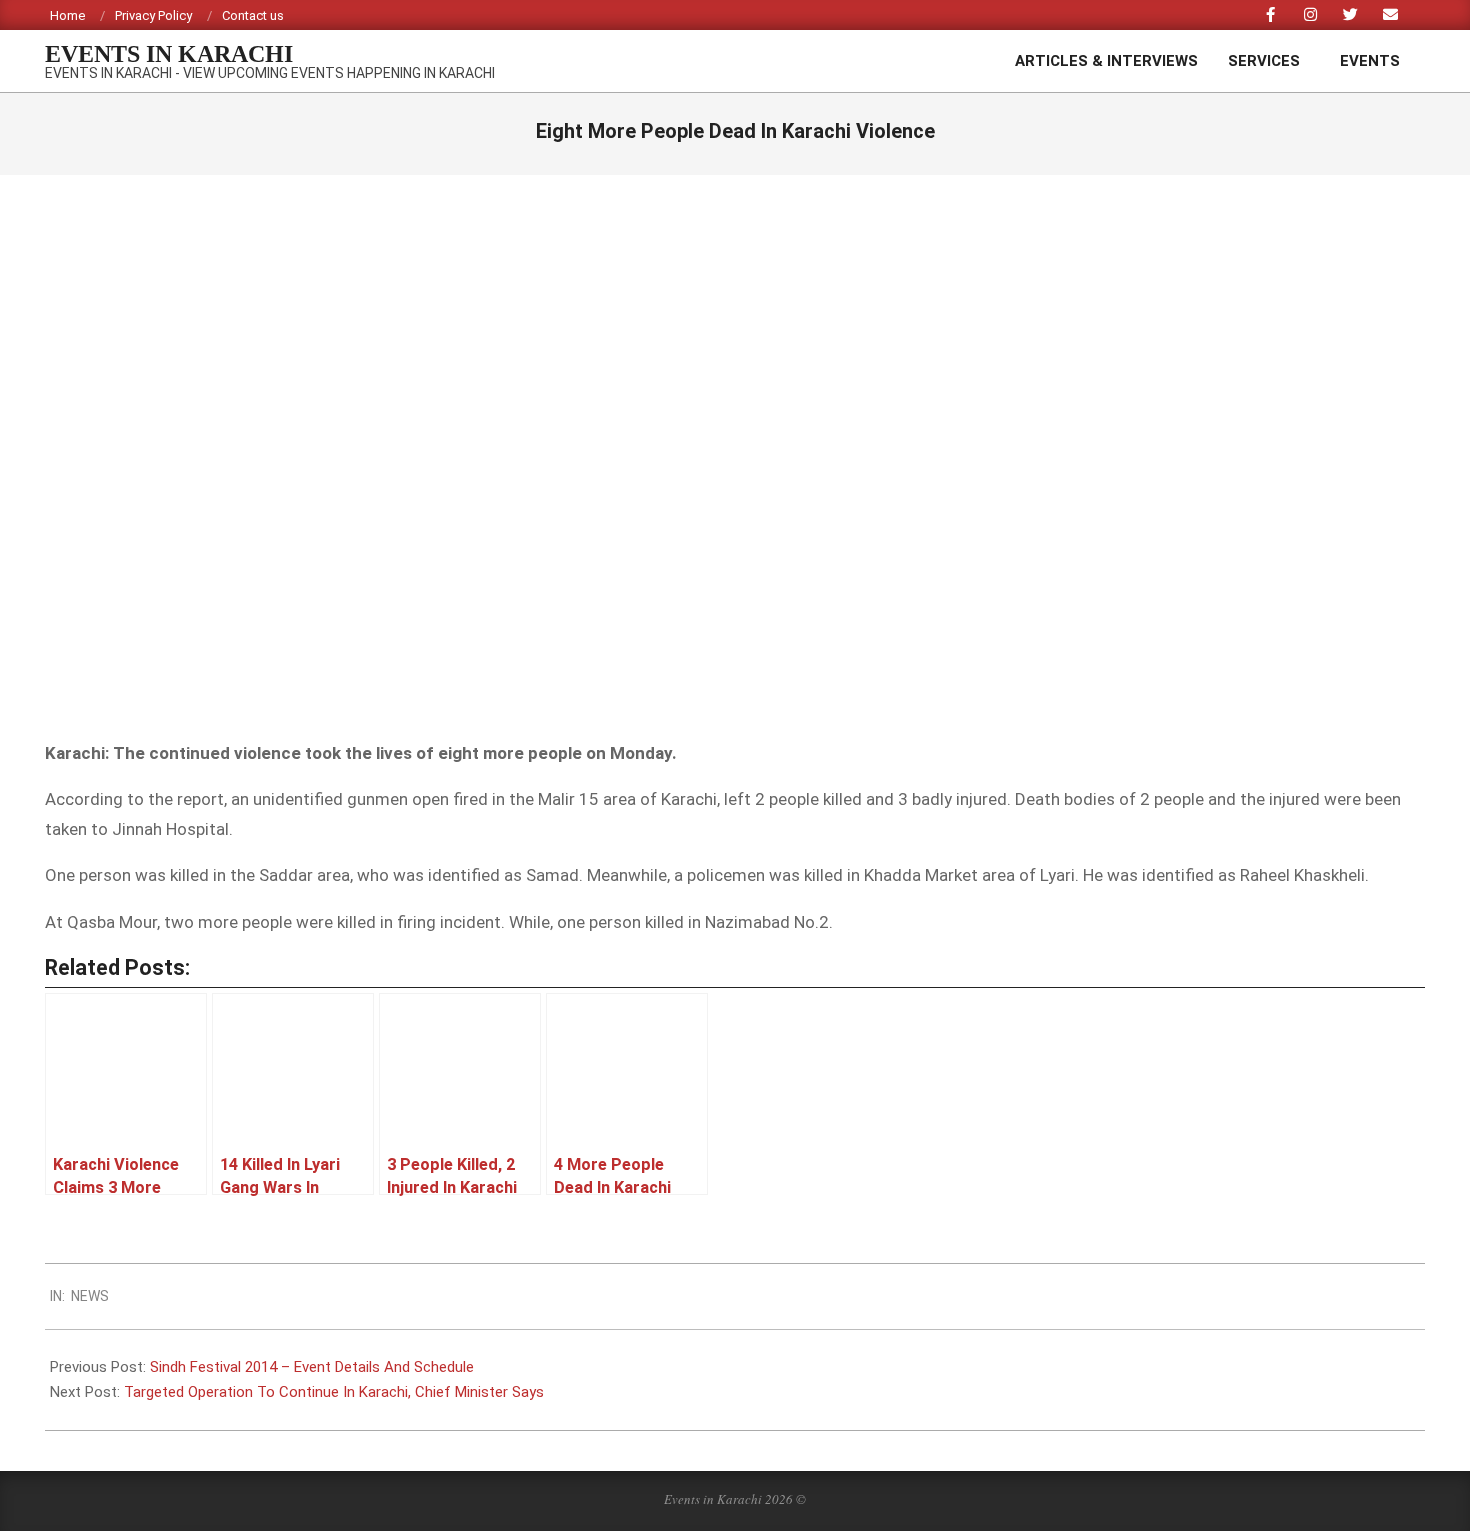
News (90, 1296)
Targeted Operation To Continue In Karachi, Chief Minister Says (334, 1392)
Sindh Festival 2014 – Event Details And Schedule (312, 1367)
